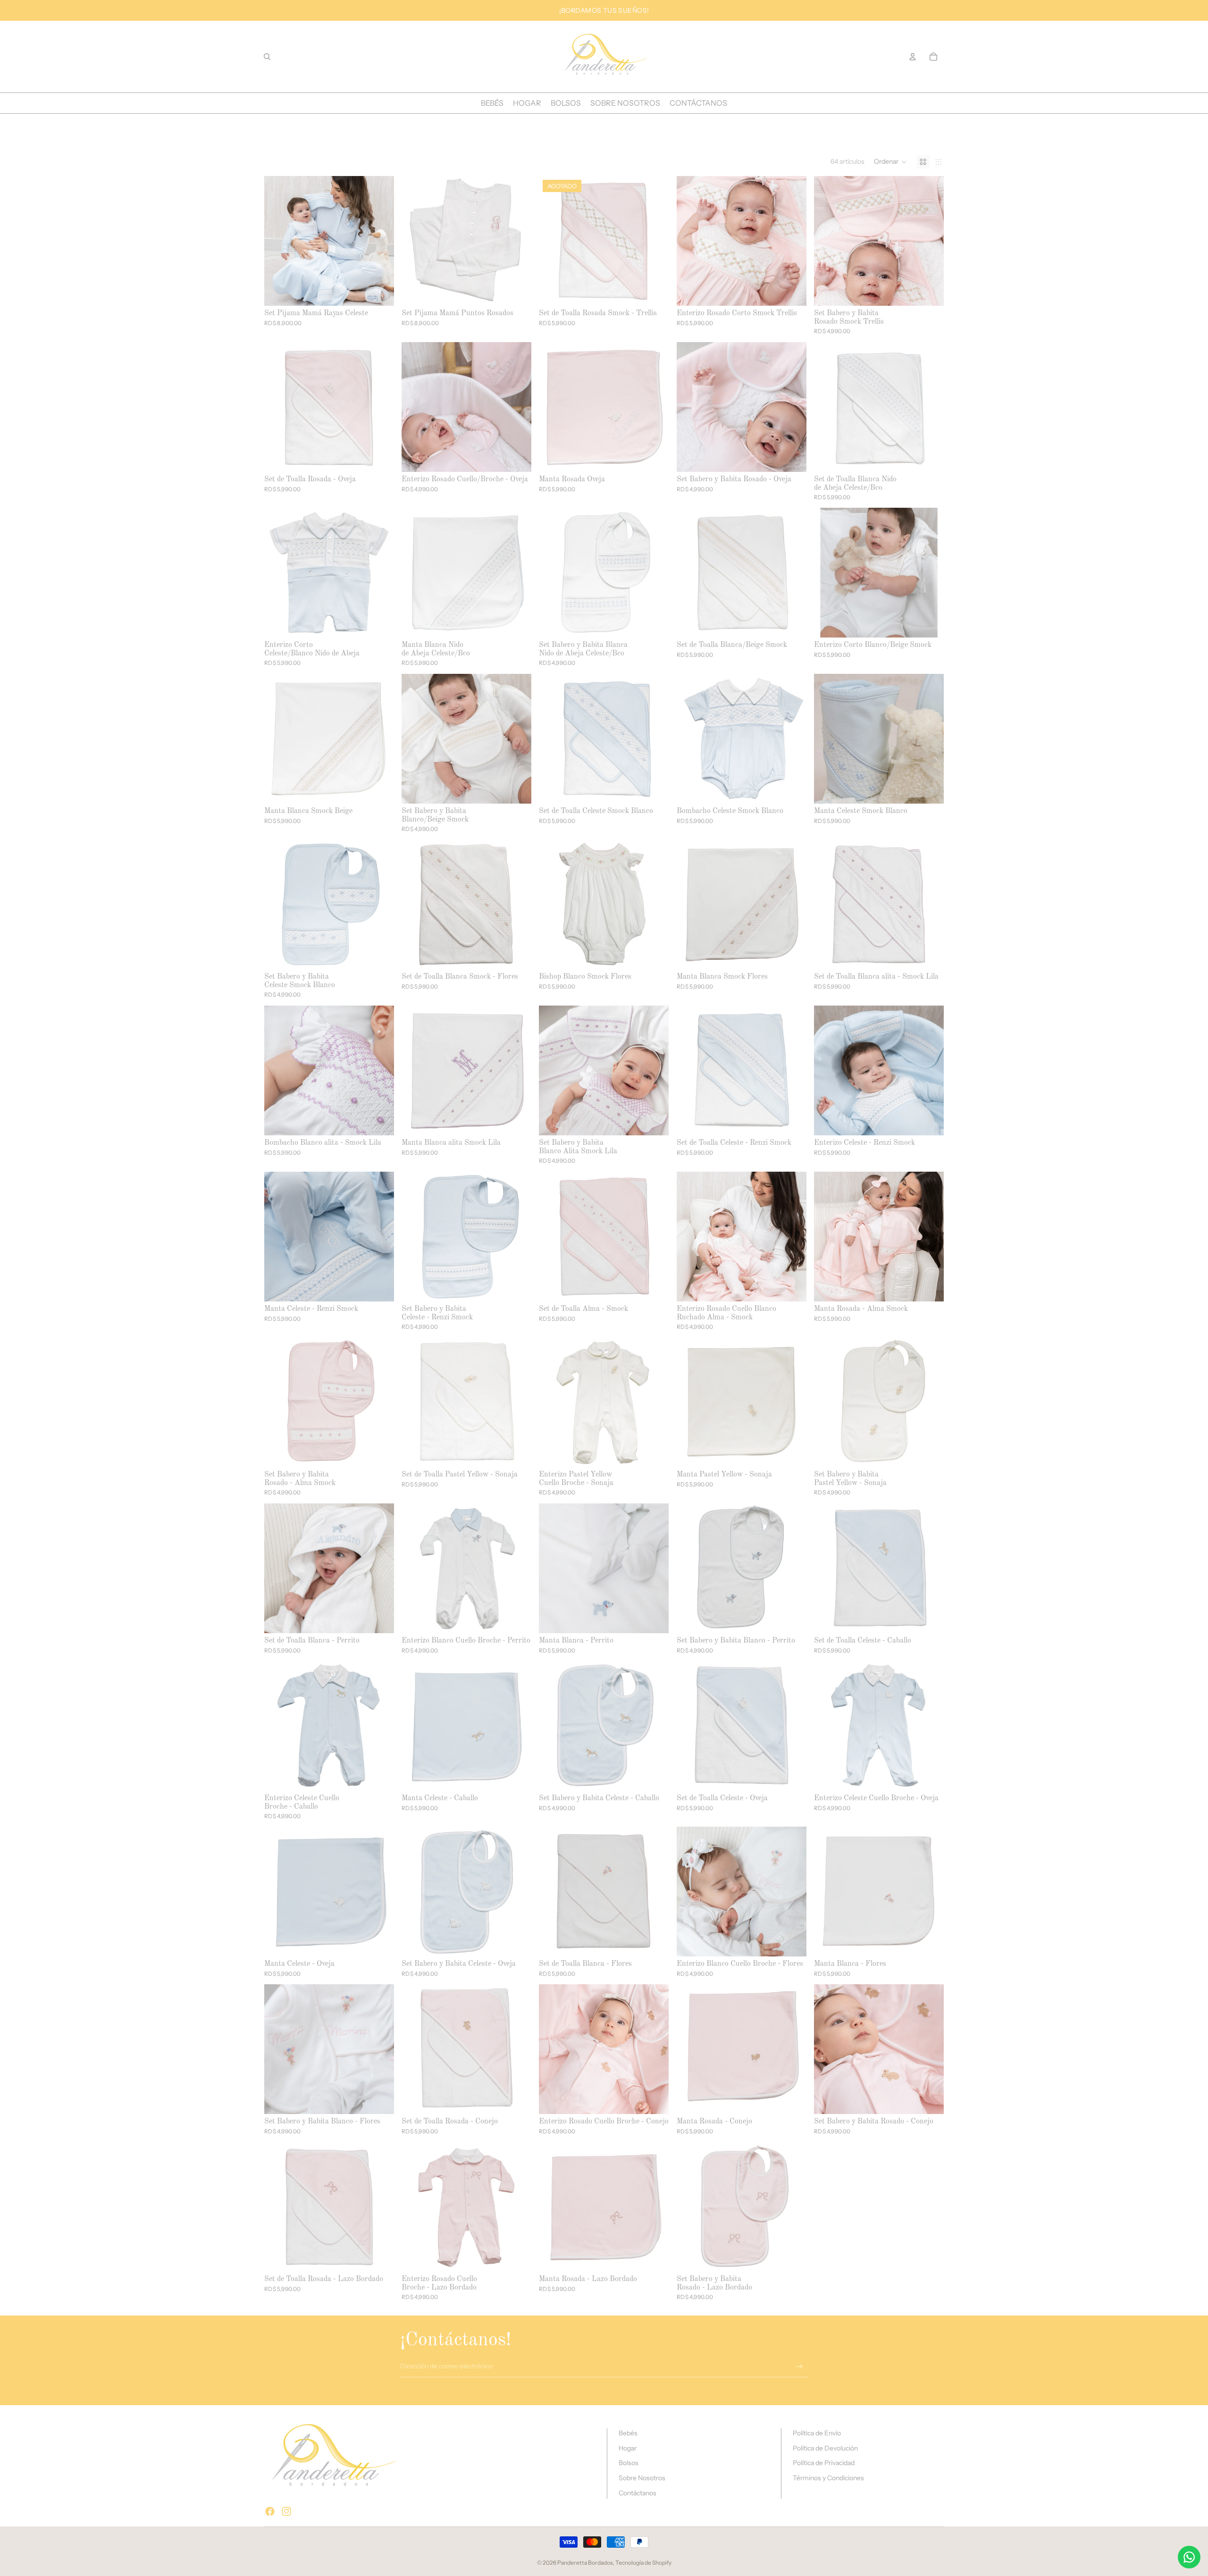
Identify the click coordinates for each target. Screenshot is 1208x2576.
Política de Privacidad (824, 2463)
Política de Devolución (825, 2448)
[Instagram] (286, 2511)
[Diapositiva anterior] (278, 241)
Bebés (628, 2433)
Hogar (628, 2448)
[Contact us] (1189, 2557)
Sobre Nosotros (642, 2478)
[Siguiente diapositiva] (380, 241)
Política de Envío (817, 2433)
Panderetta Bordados (585, 2563)
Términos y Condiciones (828, 2478)
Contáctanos (638, 2493)
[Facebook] (270, 2511)
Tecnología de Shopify (643, 2563)
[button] (890, 162)
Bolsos (629, 2463)
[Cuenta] (913, 57)
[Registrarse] (800, 2367)
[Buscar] (267, 57)
